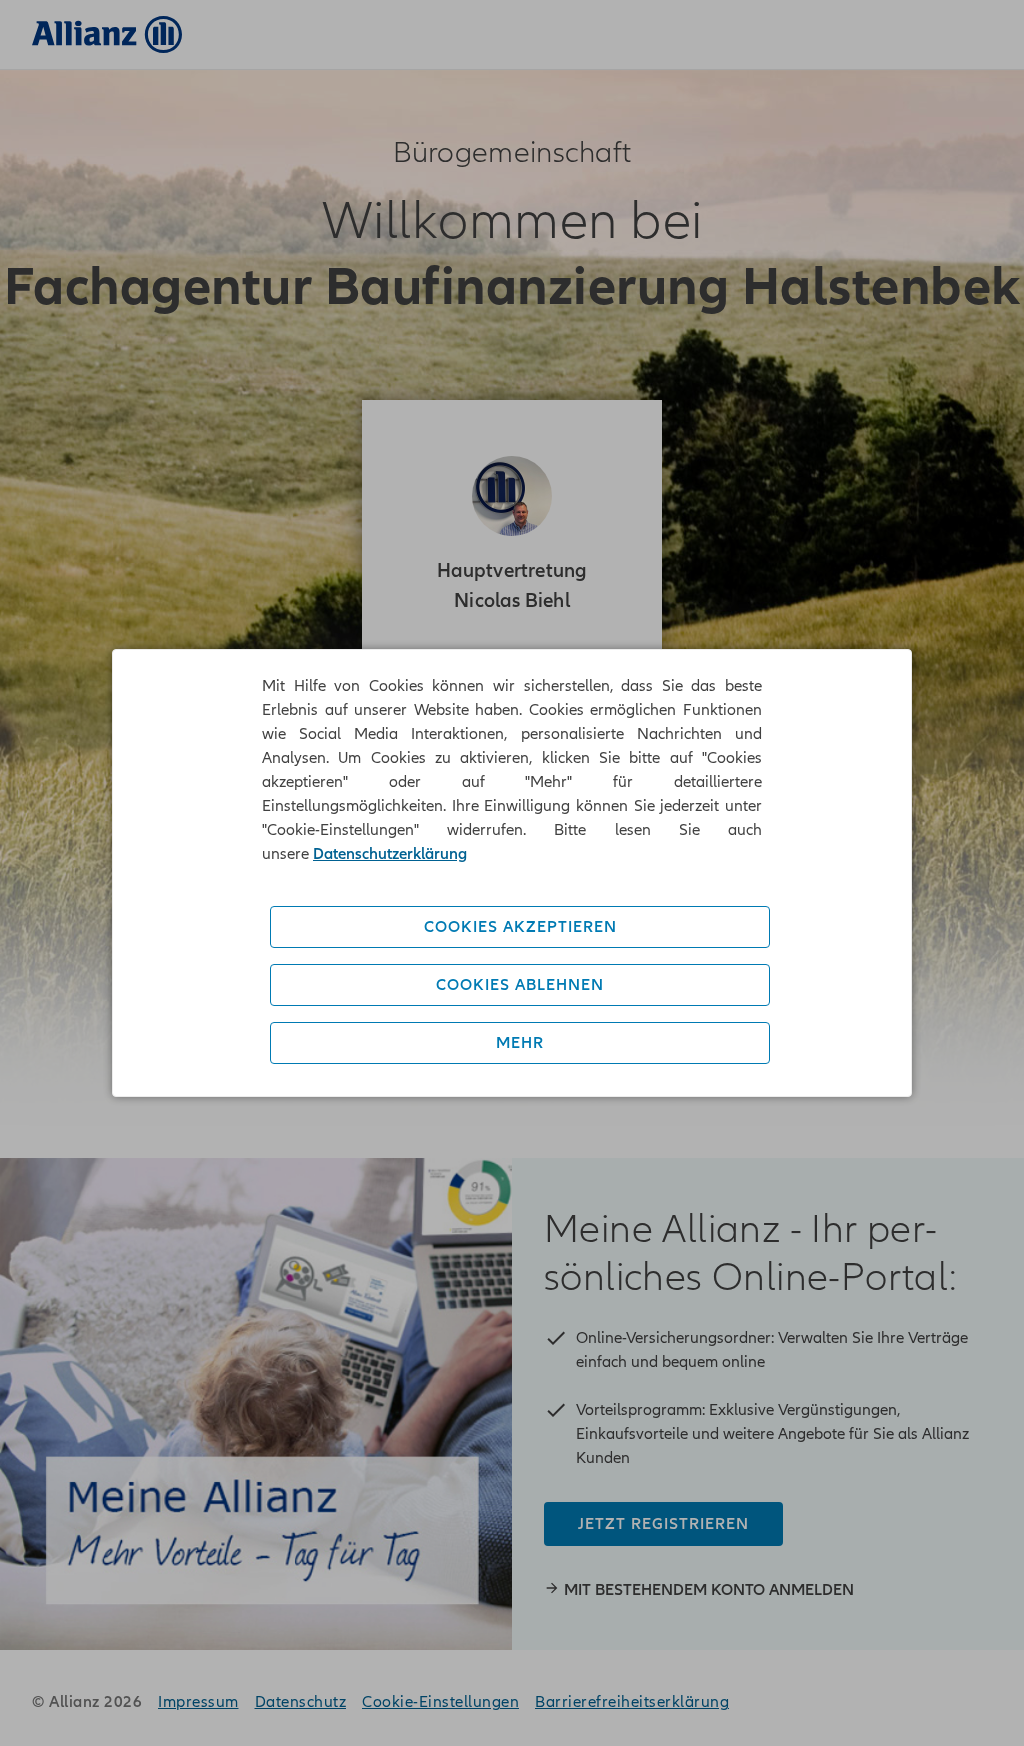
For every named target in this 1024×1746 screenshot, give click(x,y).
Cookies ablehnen (520, 985)
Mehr (520, 1043)
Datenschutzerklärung (390, 854)
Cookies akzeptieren (520, 927)
